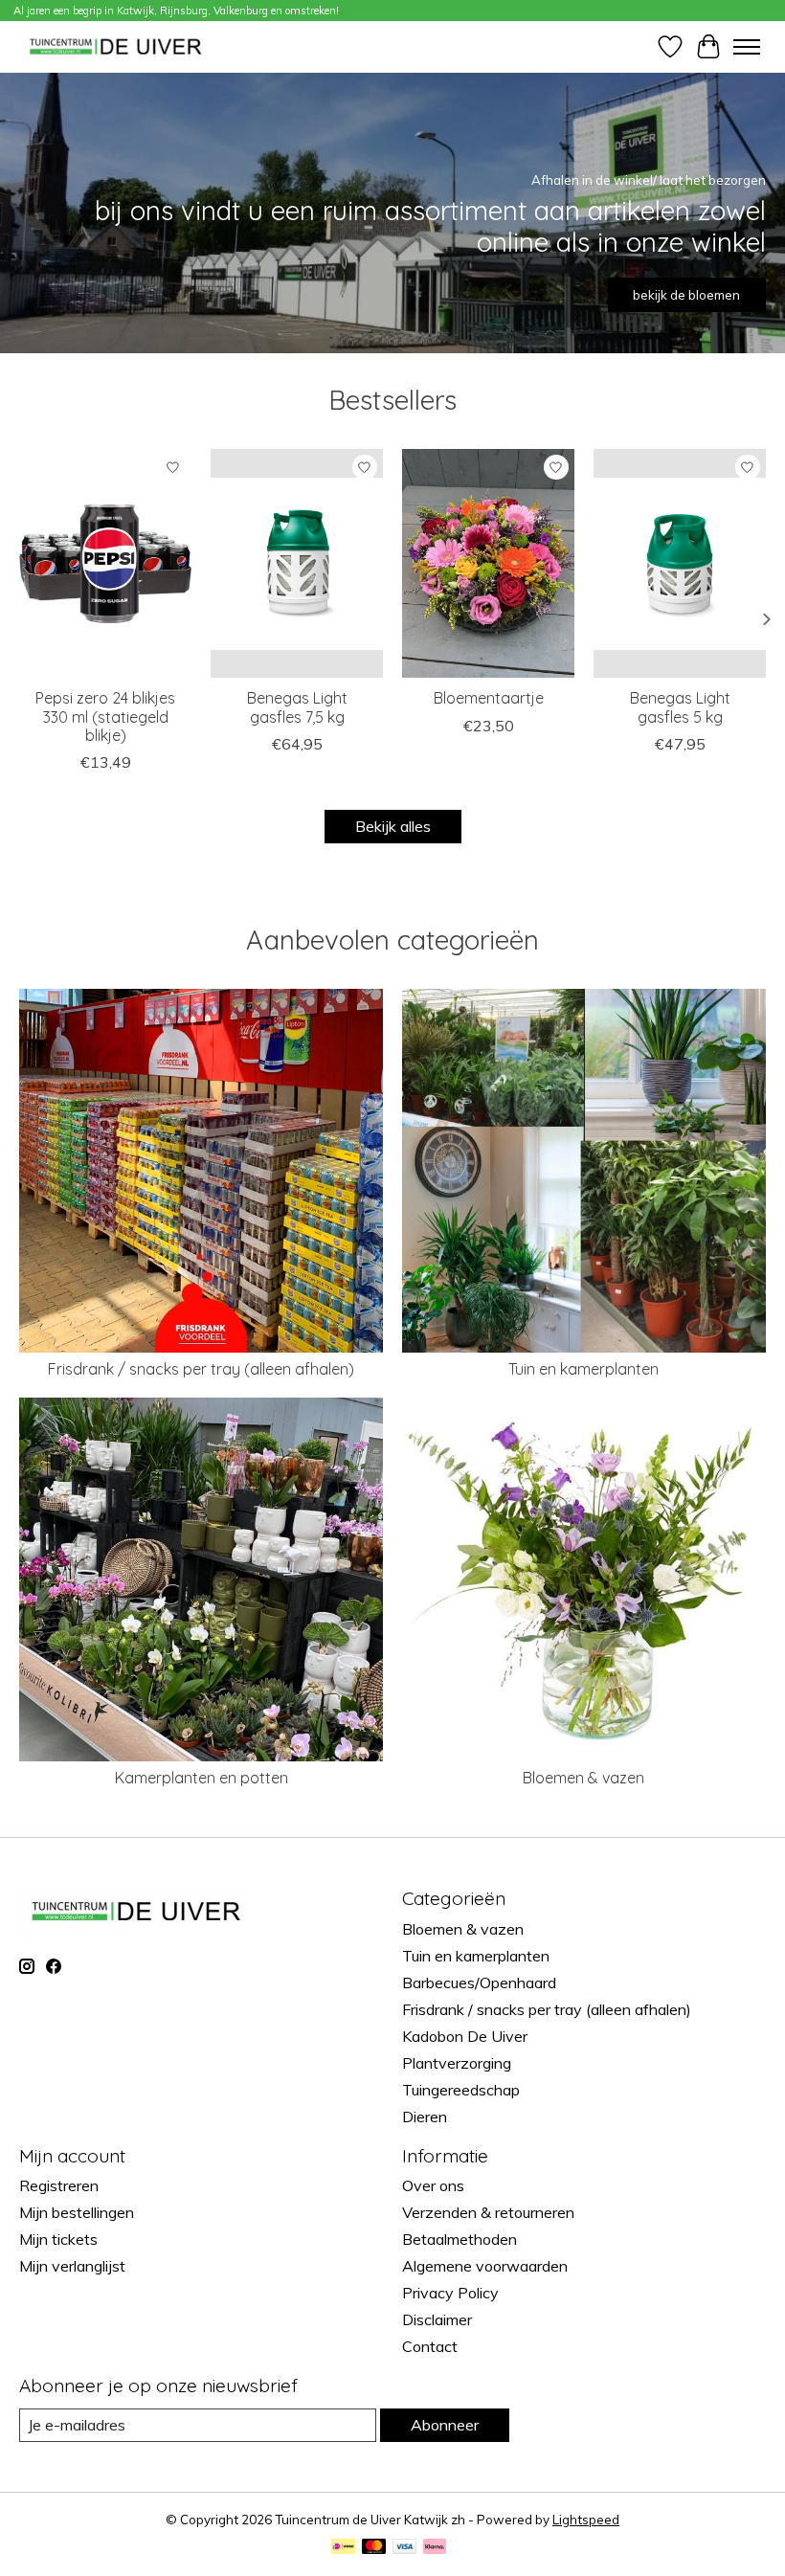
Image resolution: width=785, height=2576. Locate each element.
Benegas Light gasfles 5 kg (680, 707)
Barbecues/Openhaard (479, 1982)
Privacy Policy (450, 2293)
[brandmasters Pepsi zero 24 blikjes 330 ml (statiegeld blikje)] (105, 563)
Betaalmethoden (460, 2239)
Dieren (425, 2117)
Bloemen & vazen (583, 1778)
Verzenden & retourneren (488, 2212)
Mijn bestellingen (77, 2212)
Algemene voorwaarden (485, 2266)
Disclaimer (437, 2319)
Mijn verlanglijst (72, 2266)
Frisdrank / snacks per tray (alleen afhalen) (201, 1369)
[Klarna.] (435, 2548)
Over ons (433, 2185)
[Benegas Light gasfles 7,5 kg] (297, 563)
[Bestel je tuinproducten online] (116, 46)
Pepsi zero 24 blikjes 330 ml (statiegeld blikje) (105, 716)
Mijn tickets (58, 2239)
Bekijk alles (393, 826)
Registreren (59, 2185)
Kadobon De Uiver (465, 2036)
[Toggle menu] (747, 47)
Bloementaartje (489, 698)
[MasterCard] (374, 2548)
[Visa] (405, 2548)
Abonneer (445, 2425)
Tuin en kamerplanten (583, 1369)
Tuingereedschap (461, 2090)
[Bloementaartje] (488, 563)
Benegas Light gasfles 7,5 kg (297, 707)
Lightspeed (586, 2520)
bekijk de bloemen (686, 295)
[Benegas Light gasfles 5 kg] (680, 563)
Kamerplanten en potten (202, 1778)
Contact (430, 2346)
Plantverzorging (457, 2063)
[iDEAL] (343, 2548)
